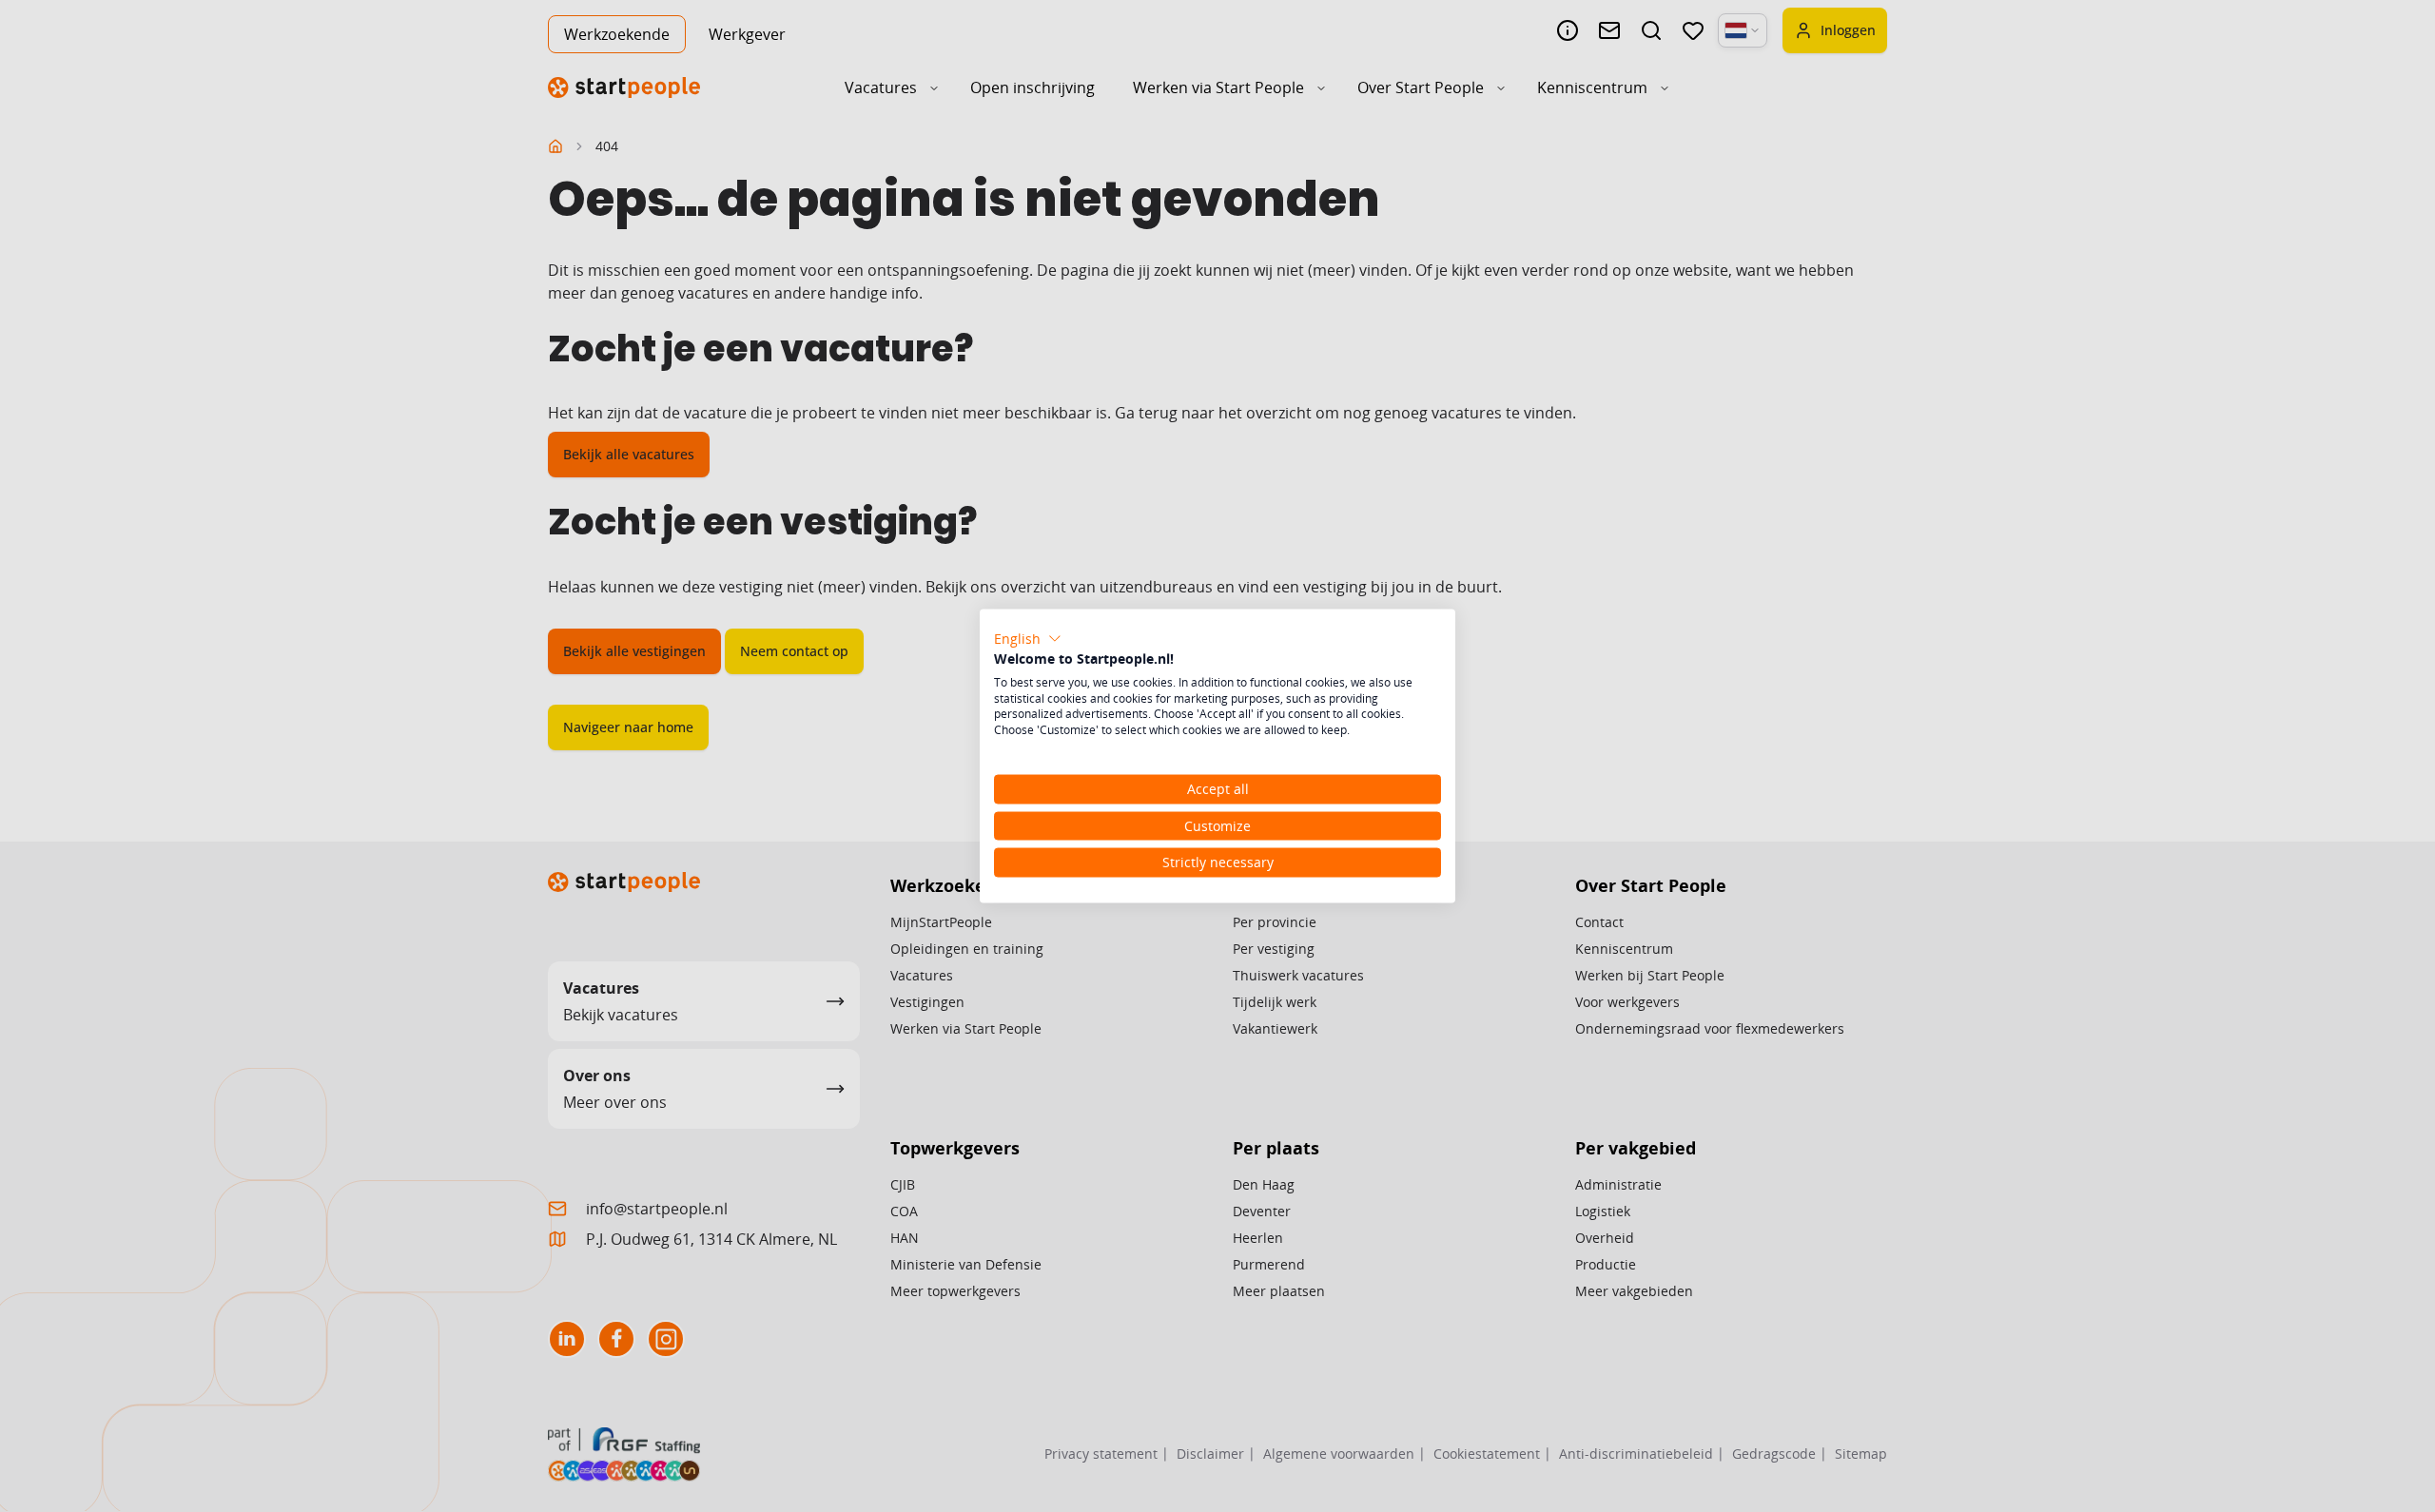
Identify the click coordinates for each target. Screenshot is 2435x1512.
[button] (1028, 639)
